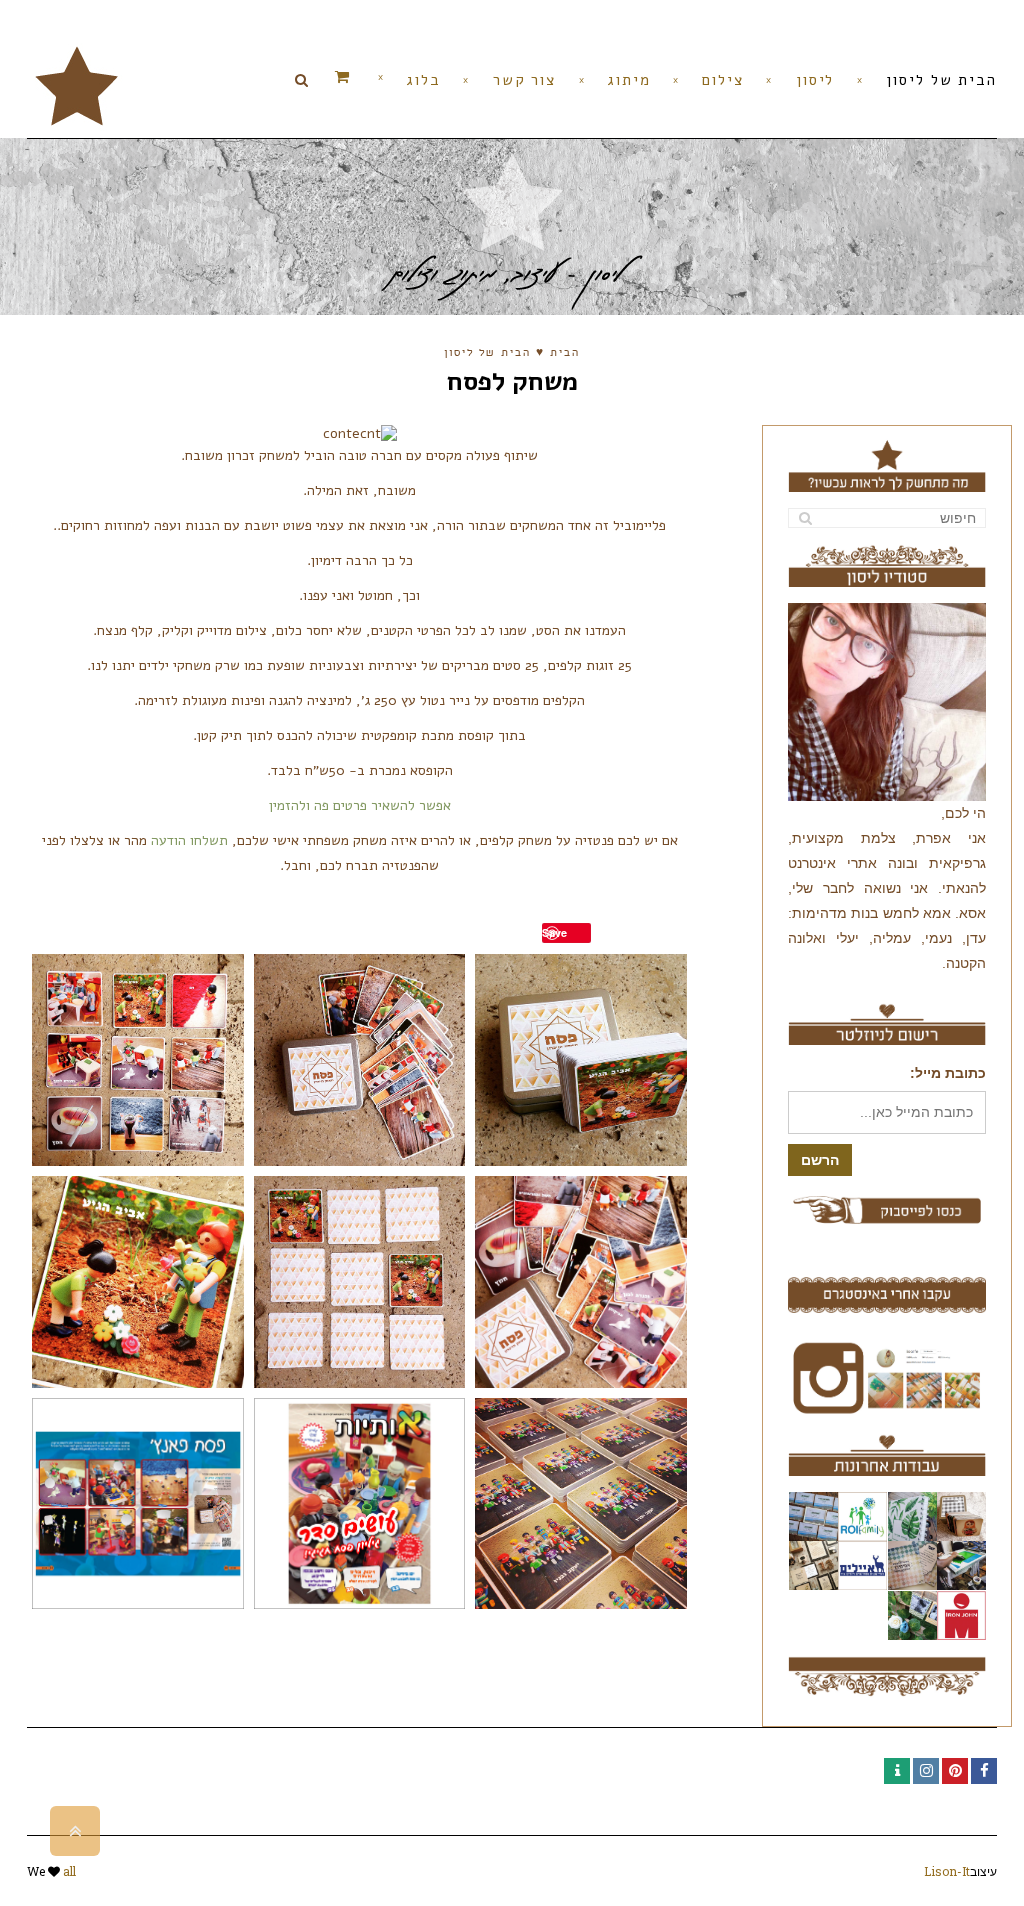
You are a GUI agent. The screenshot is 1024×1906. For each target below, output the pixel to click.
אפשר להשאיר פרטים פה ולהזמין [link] (360, 805)
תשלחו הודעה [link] (189, 840)
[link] (77, 84)
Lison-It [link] (947, 1871)
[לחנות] (371, 77)
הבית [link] (565, 354)
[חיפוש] (805, 518)
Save (554, 932)
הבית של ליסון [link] (487, 354)
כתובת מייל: (948, 1073)
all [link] (69, 1871)
